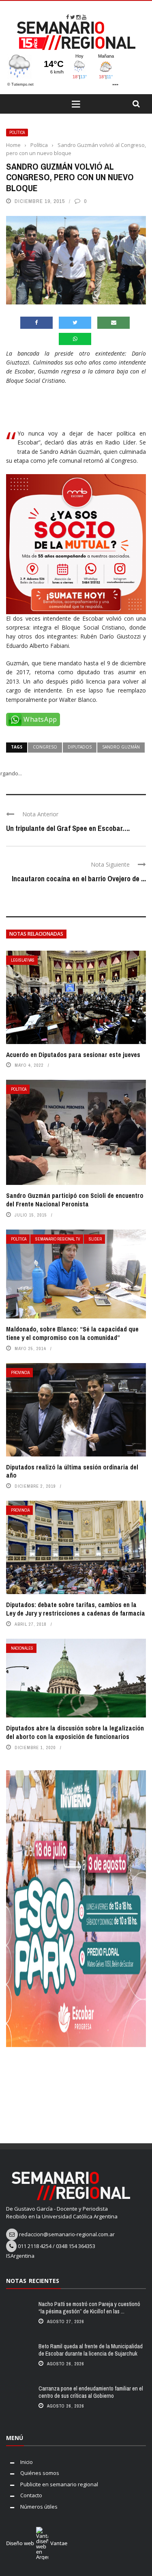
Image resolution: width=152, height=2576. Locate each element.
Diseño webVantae (37, 2543)
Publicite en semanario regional (59, 2484)
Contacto (31, 2495)
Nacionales (22, 1648)
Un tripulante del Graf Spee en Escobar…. (68, 828)
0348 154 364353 (76, 2246)
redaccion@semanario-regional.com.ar (67, 2234)
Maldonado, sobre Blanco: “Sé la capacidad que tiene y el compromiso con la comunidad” (72, 1333)
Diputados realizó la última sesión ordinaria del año (72, 1471)
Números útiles (39, 2507)
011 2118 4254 (35, 2246)
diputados (80, 747)
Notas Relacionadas (36, 934)
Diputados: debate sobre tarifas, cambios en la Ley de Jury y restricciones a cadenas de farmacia (76, 1609)
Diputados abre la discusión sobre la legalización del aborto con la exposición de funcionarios (75, 1732)
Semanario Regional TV (58, 1239)
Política (17, 133)
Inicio (27, 2462)
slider (95, 1239)
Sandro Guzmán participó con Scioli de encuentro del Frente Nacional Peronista (75, 1200)
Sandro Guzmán (121, 747)
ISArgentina (20, 2256)
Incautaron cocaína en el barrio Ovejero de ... (79, 879)
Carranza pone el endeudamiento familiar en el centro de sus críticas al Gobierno (91, 2392)
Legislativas (23, 960)
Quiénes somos (40, 2473)
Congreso (45, 747)
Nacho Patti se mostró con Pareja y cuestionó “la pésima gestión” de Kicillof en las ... (89, 2308)
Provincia (20, 1373)
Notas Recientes (33, 2281)
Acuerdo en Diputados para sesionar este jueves (73, 1055)
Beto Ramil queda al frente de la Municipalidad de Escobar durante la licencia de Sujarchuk (91, 2350)
